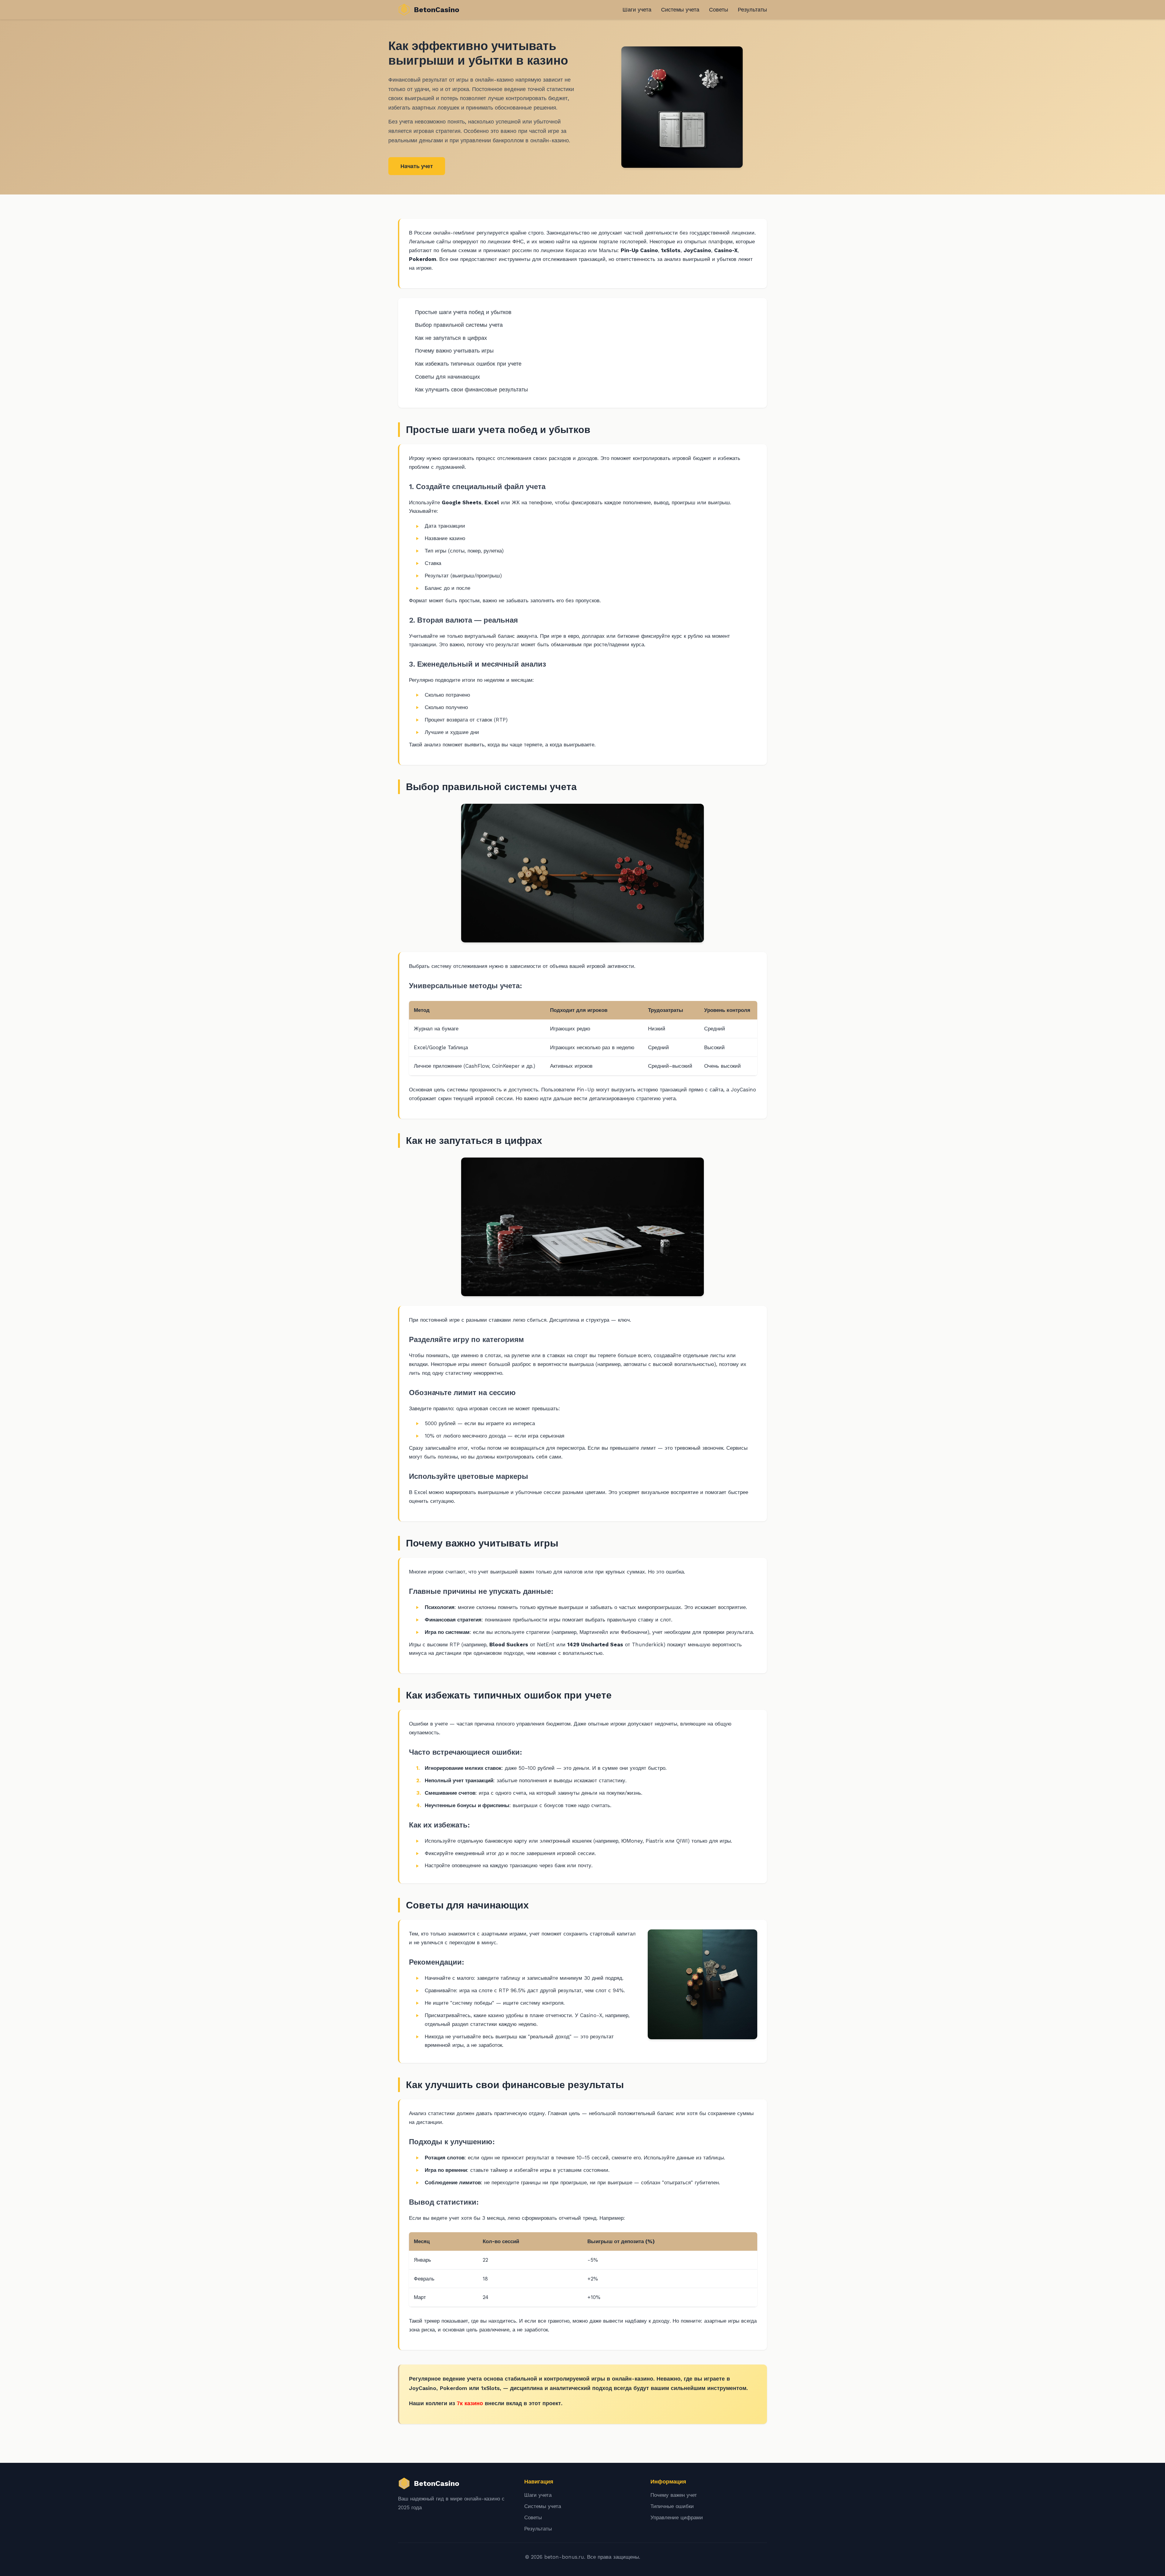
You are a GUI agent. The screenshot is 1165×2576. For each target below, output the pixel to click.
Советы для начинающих (447, 377)
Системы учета (680, 10)
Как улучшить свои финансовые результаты (471, 389)
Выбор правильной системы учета (459, 325)
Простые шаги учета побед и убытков (463, 312)
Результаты (752, 10)
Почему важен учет (674, 2495)
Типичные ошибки (672, 2506)
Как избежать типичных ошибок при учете (468, 364)
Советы (719, 10)
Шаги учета (637, 10)
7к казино (470, 2403)
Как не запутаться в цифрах (451, 338)
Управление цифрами (677, 2517)
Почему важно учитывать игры (454, 351)
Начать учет (417, 166)
